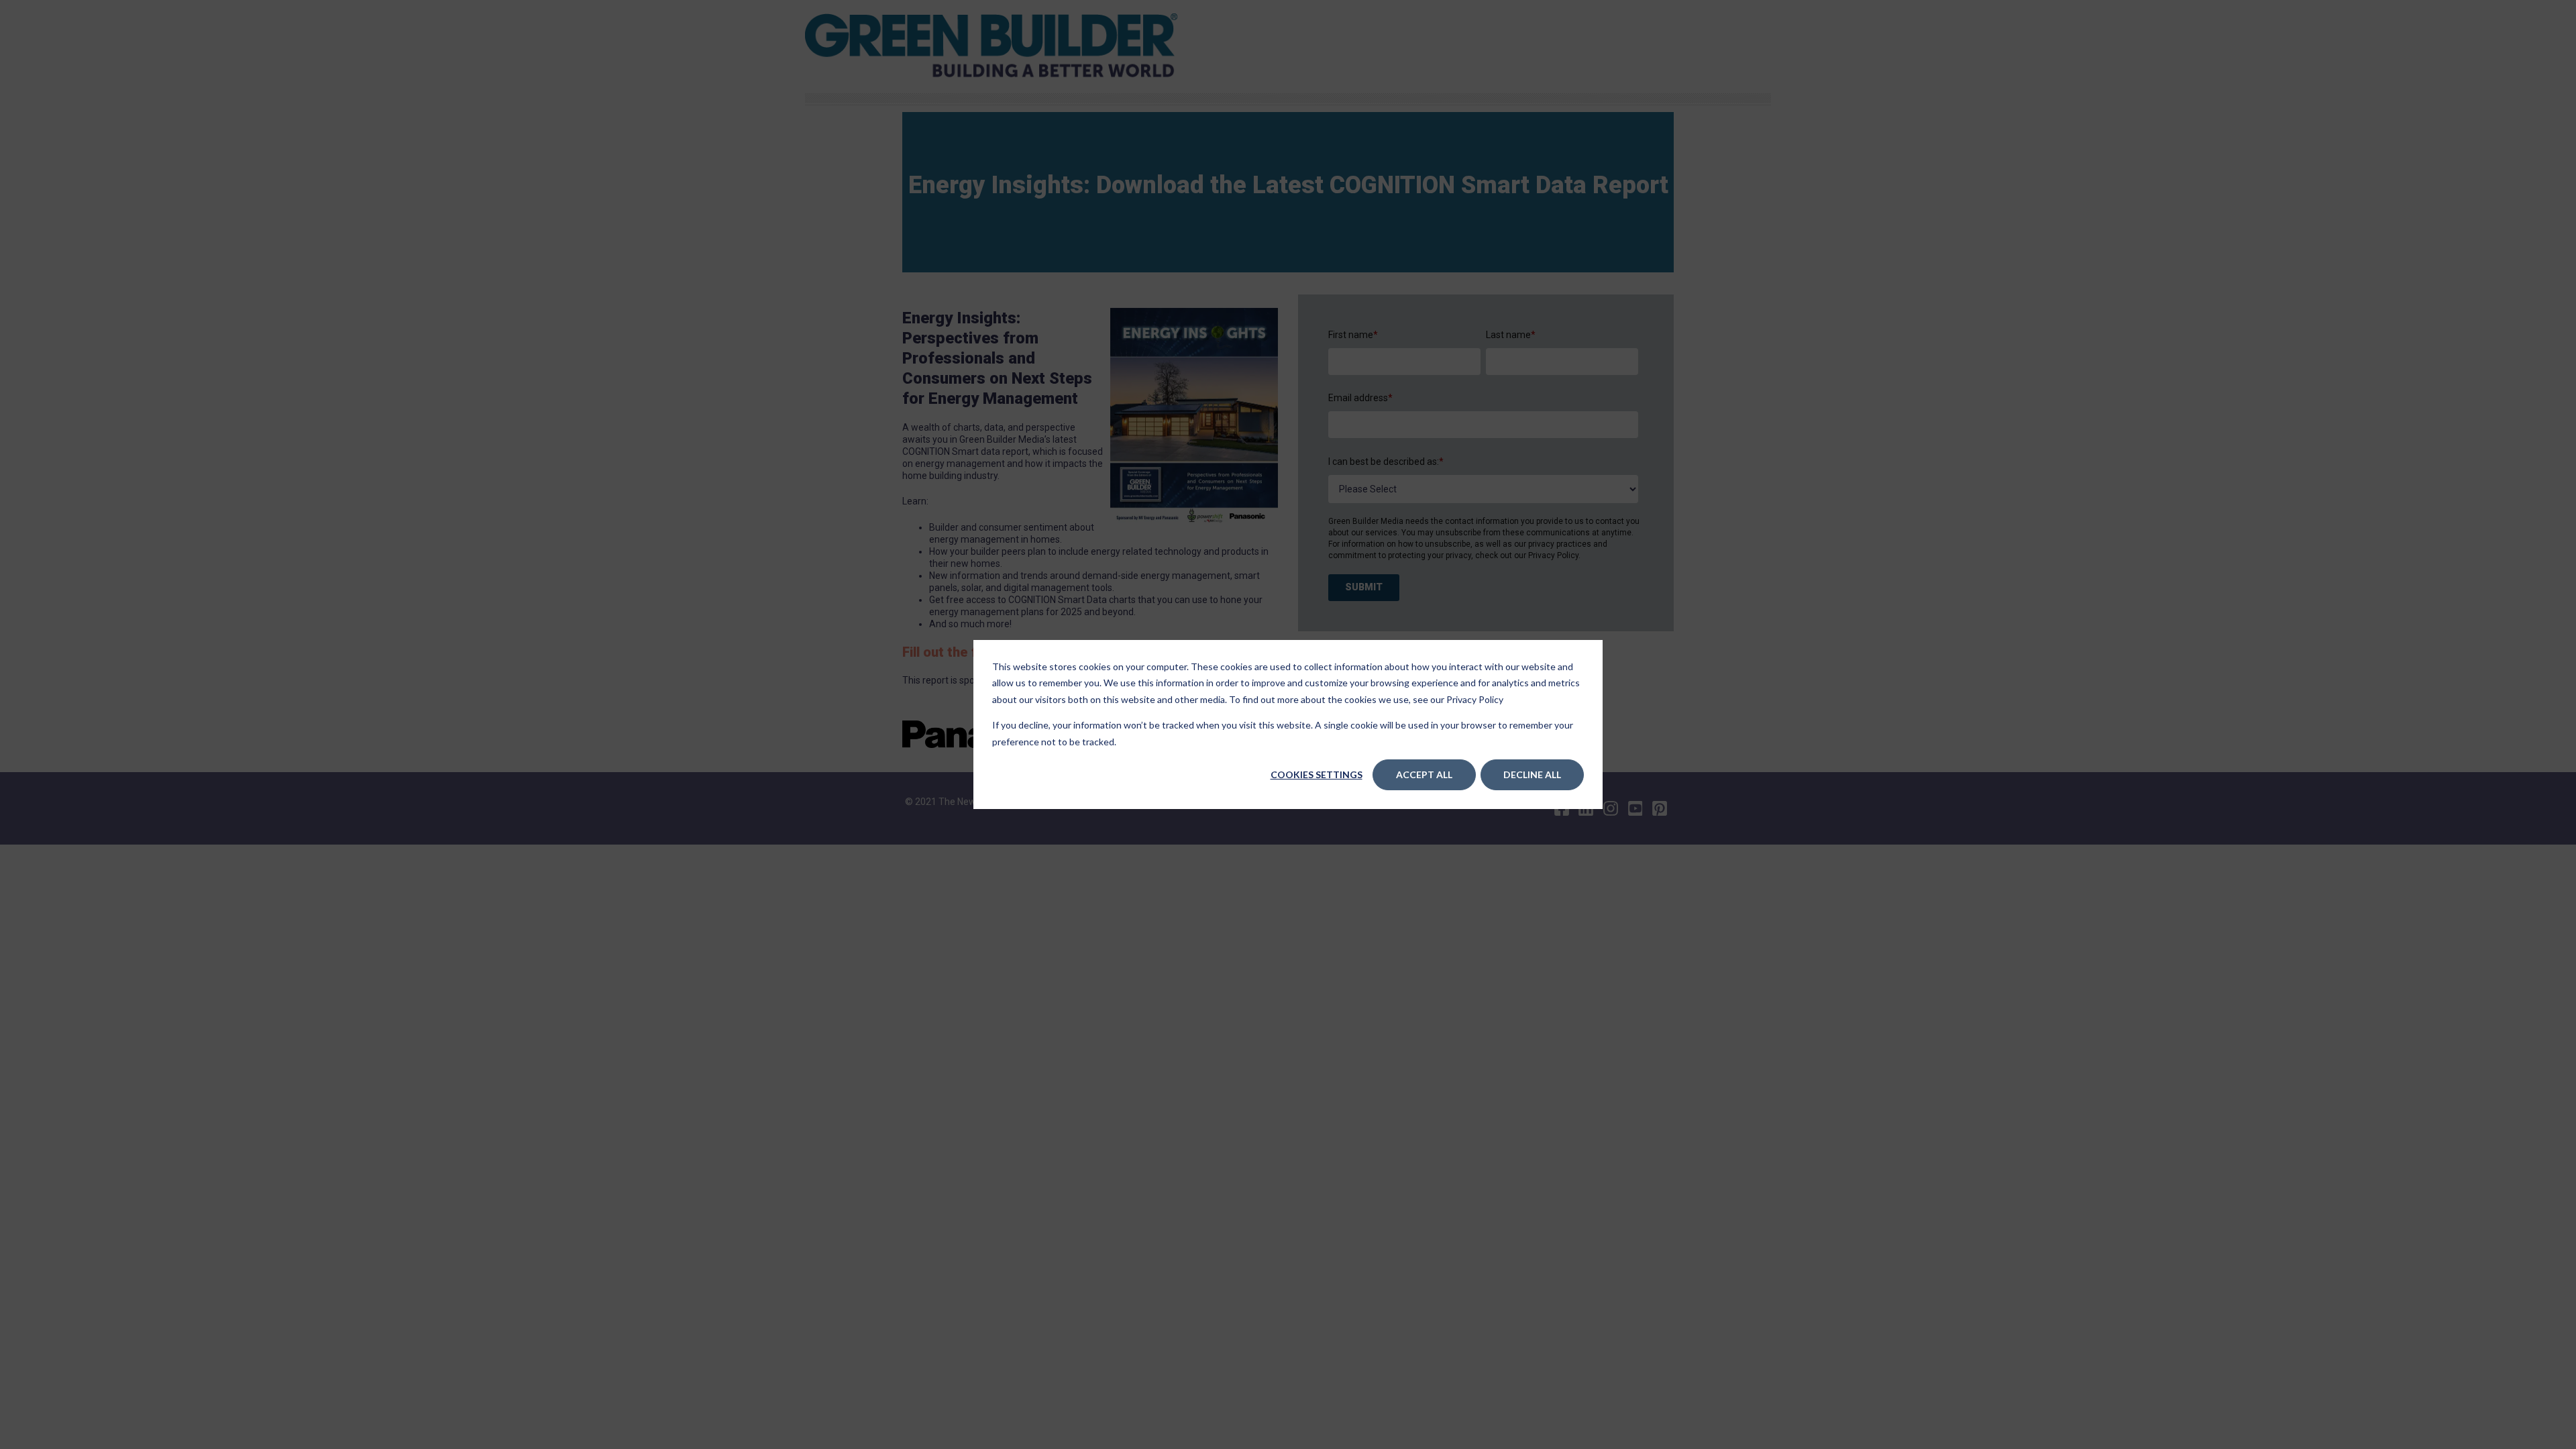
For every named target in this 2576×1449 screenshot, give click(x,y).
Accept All (1424, 774)
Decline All (1532, 774)
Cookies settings (1317, 774)
